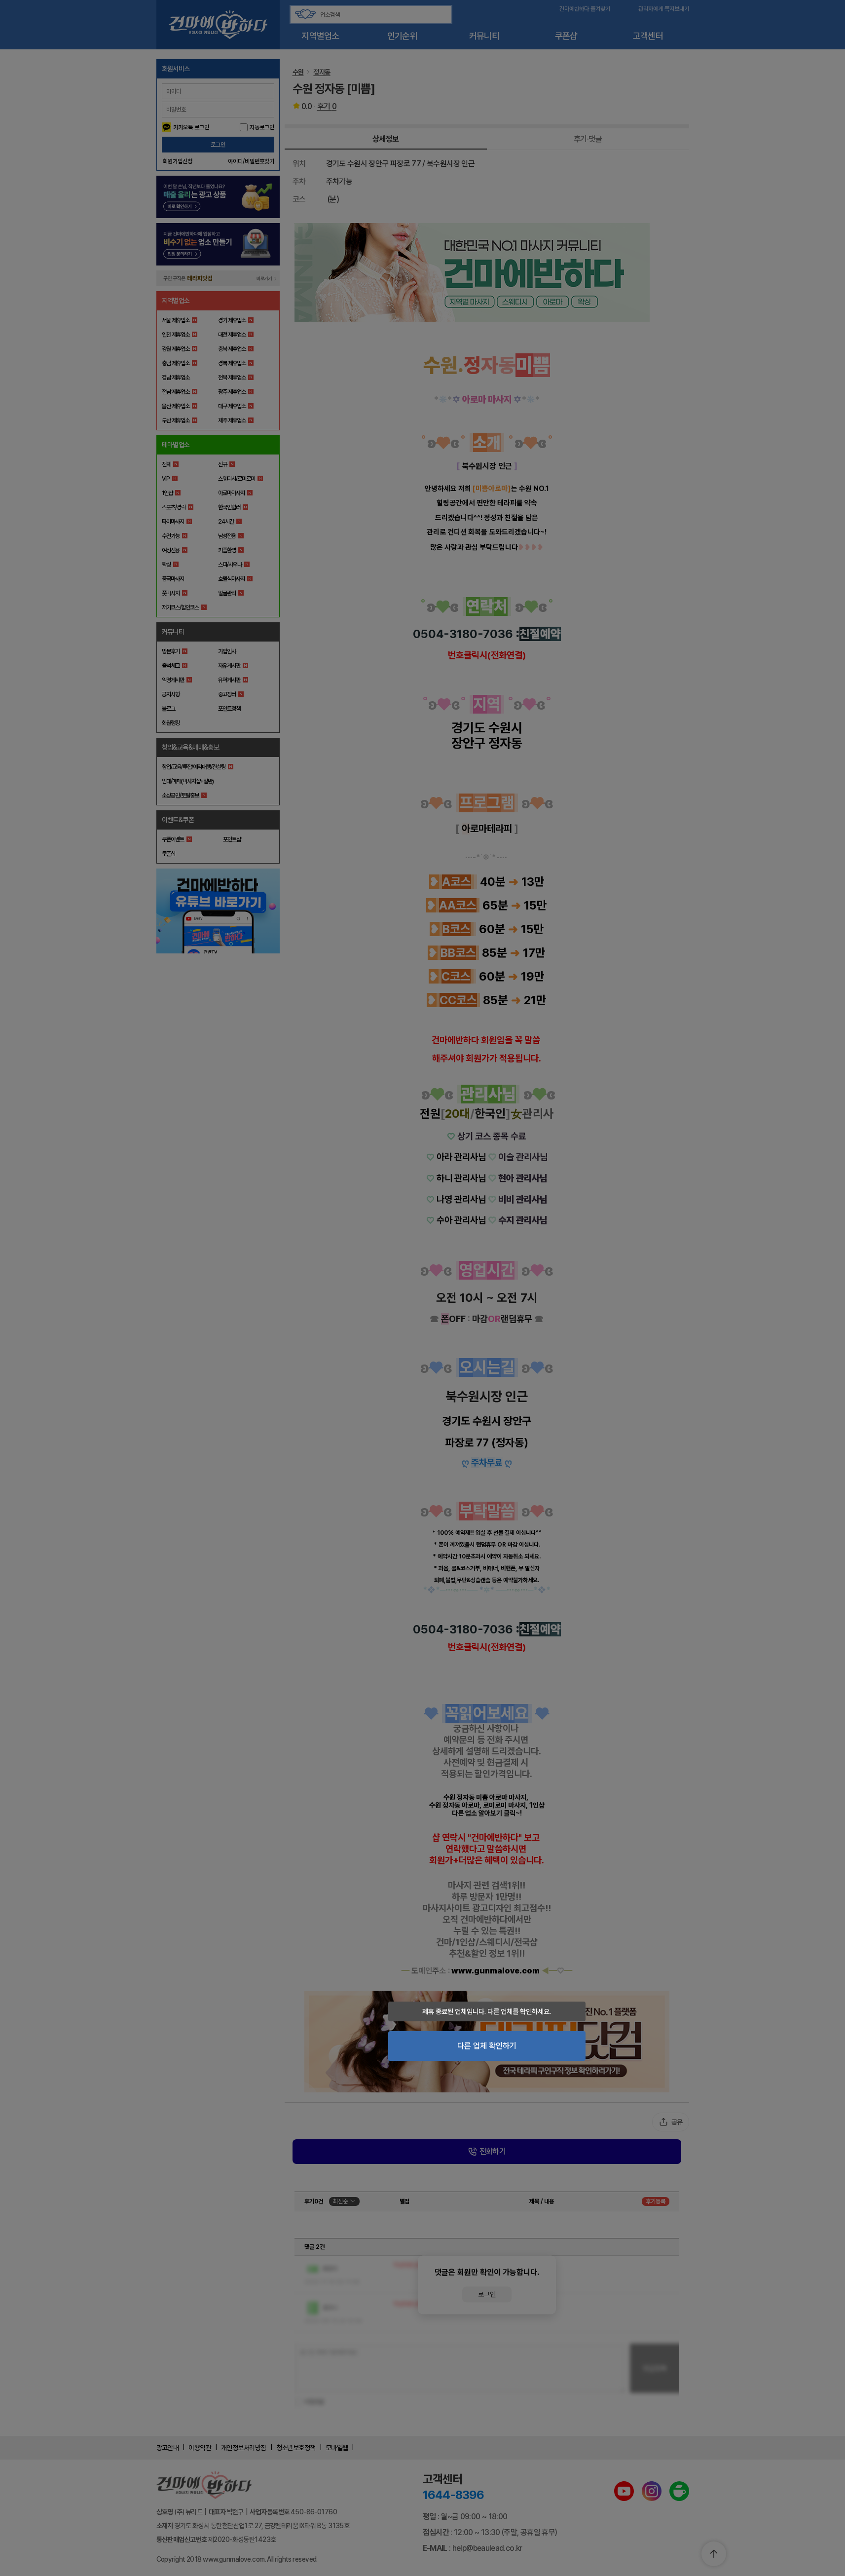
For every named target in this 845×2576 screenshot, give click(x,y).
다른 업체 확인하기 (487, 2046)
